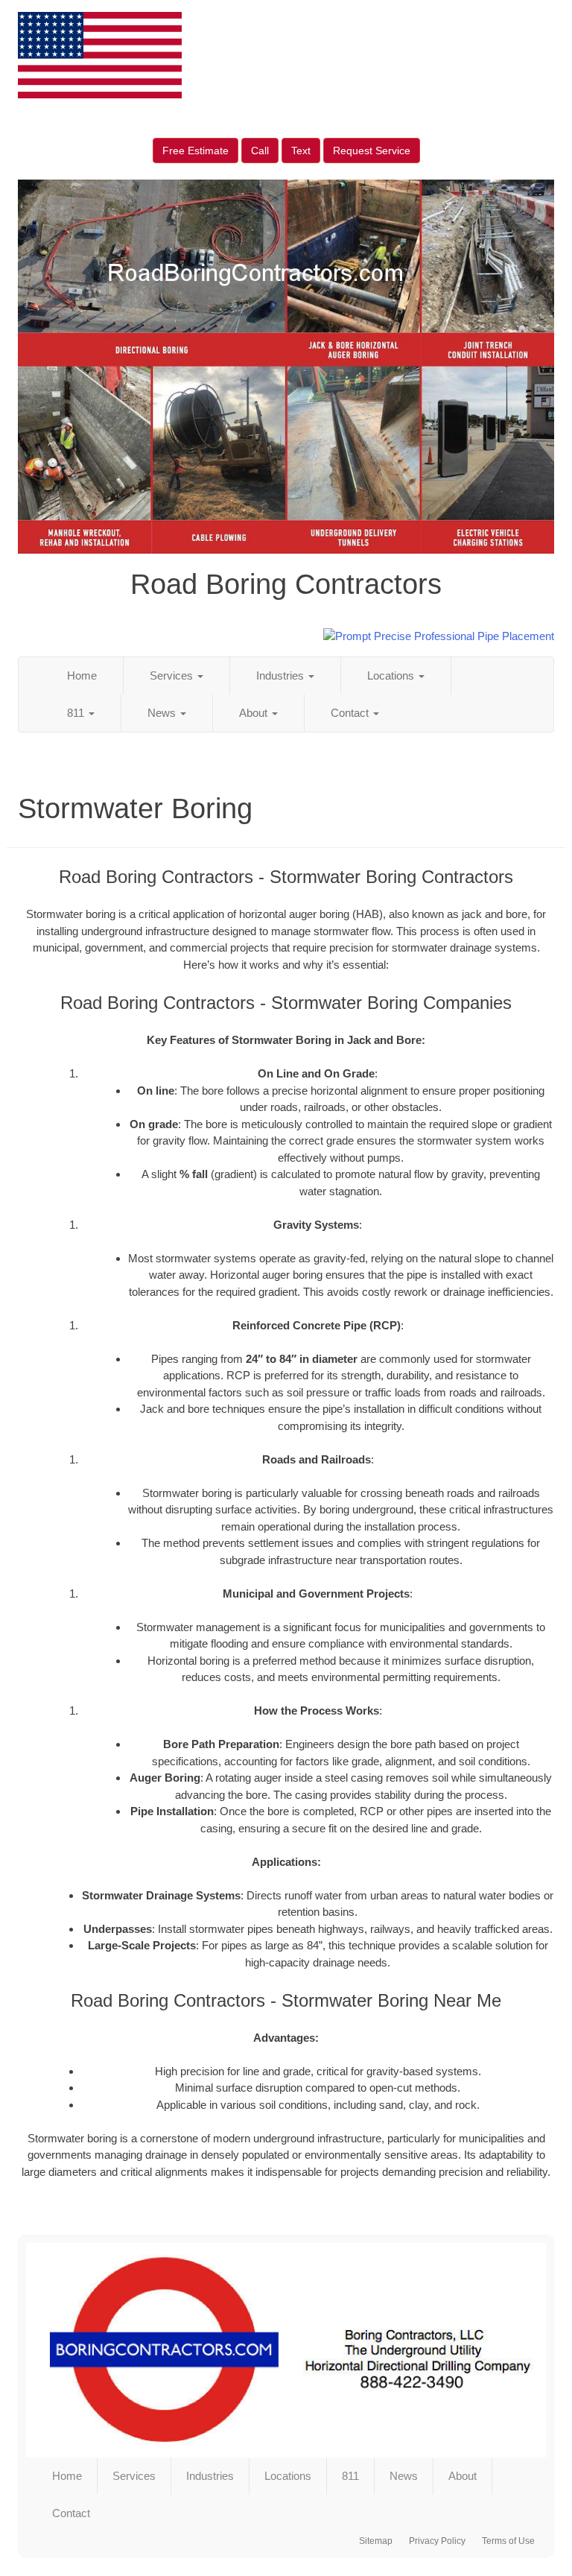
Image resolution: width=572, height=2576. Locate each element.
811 (77, 713)
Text (301, 151)
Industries (282, 675)
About (255, 713)
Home (82, 675)
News (163, 713)
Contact (351, 713)
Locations (392, 675)
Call (260, 151)
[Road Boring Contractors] (286, 2350)
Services (173, 675)
